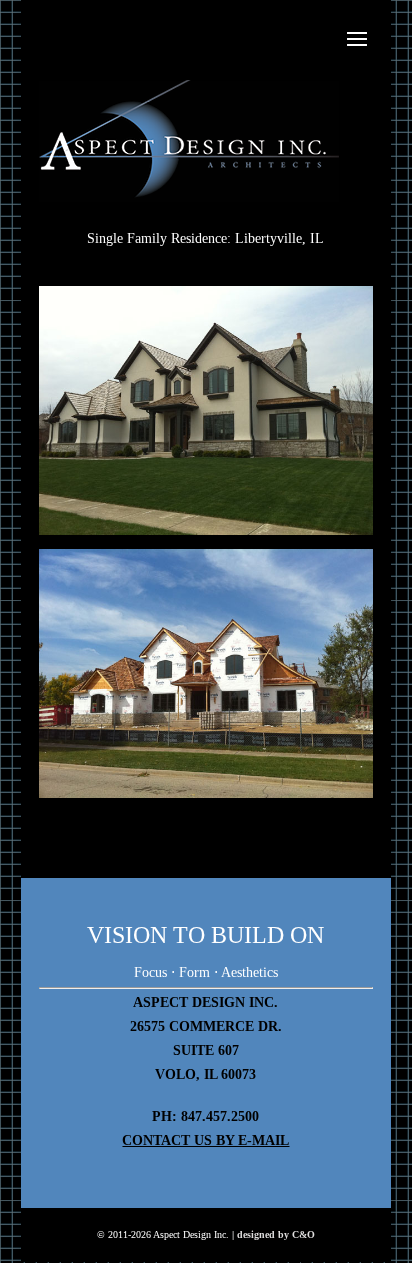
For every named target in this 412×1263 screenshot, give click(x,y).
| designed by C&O (273, 1234)
